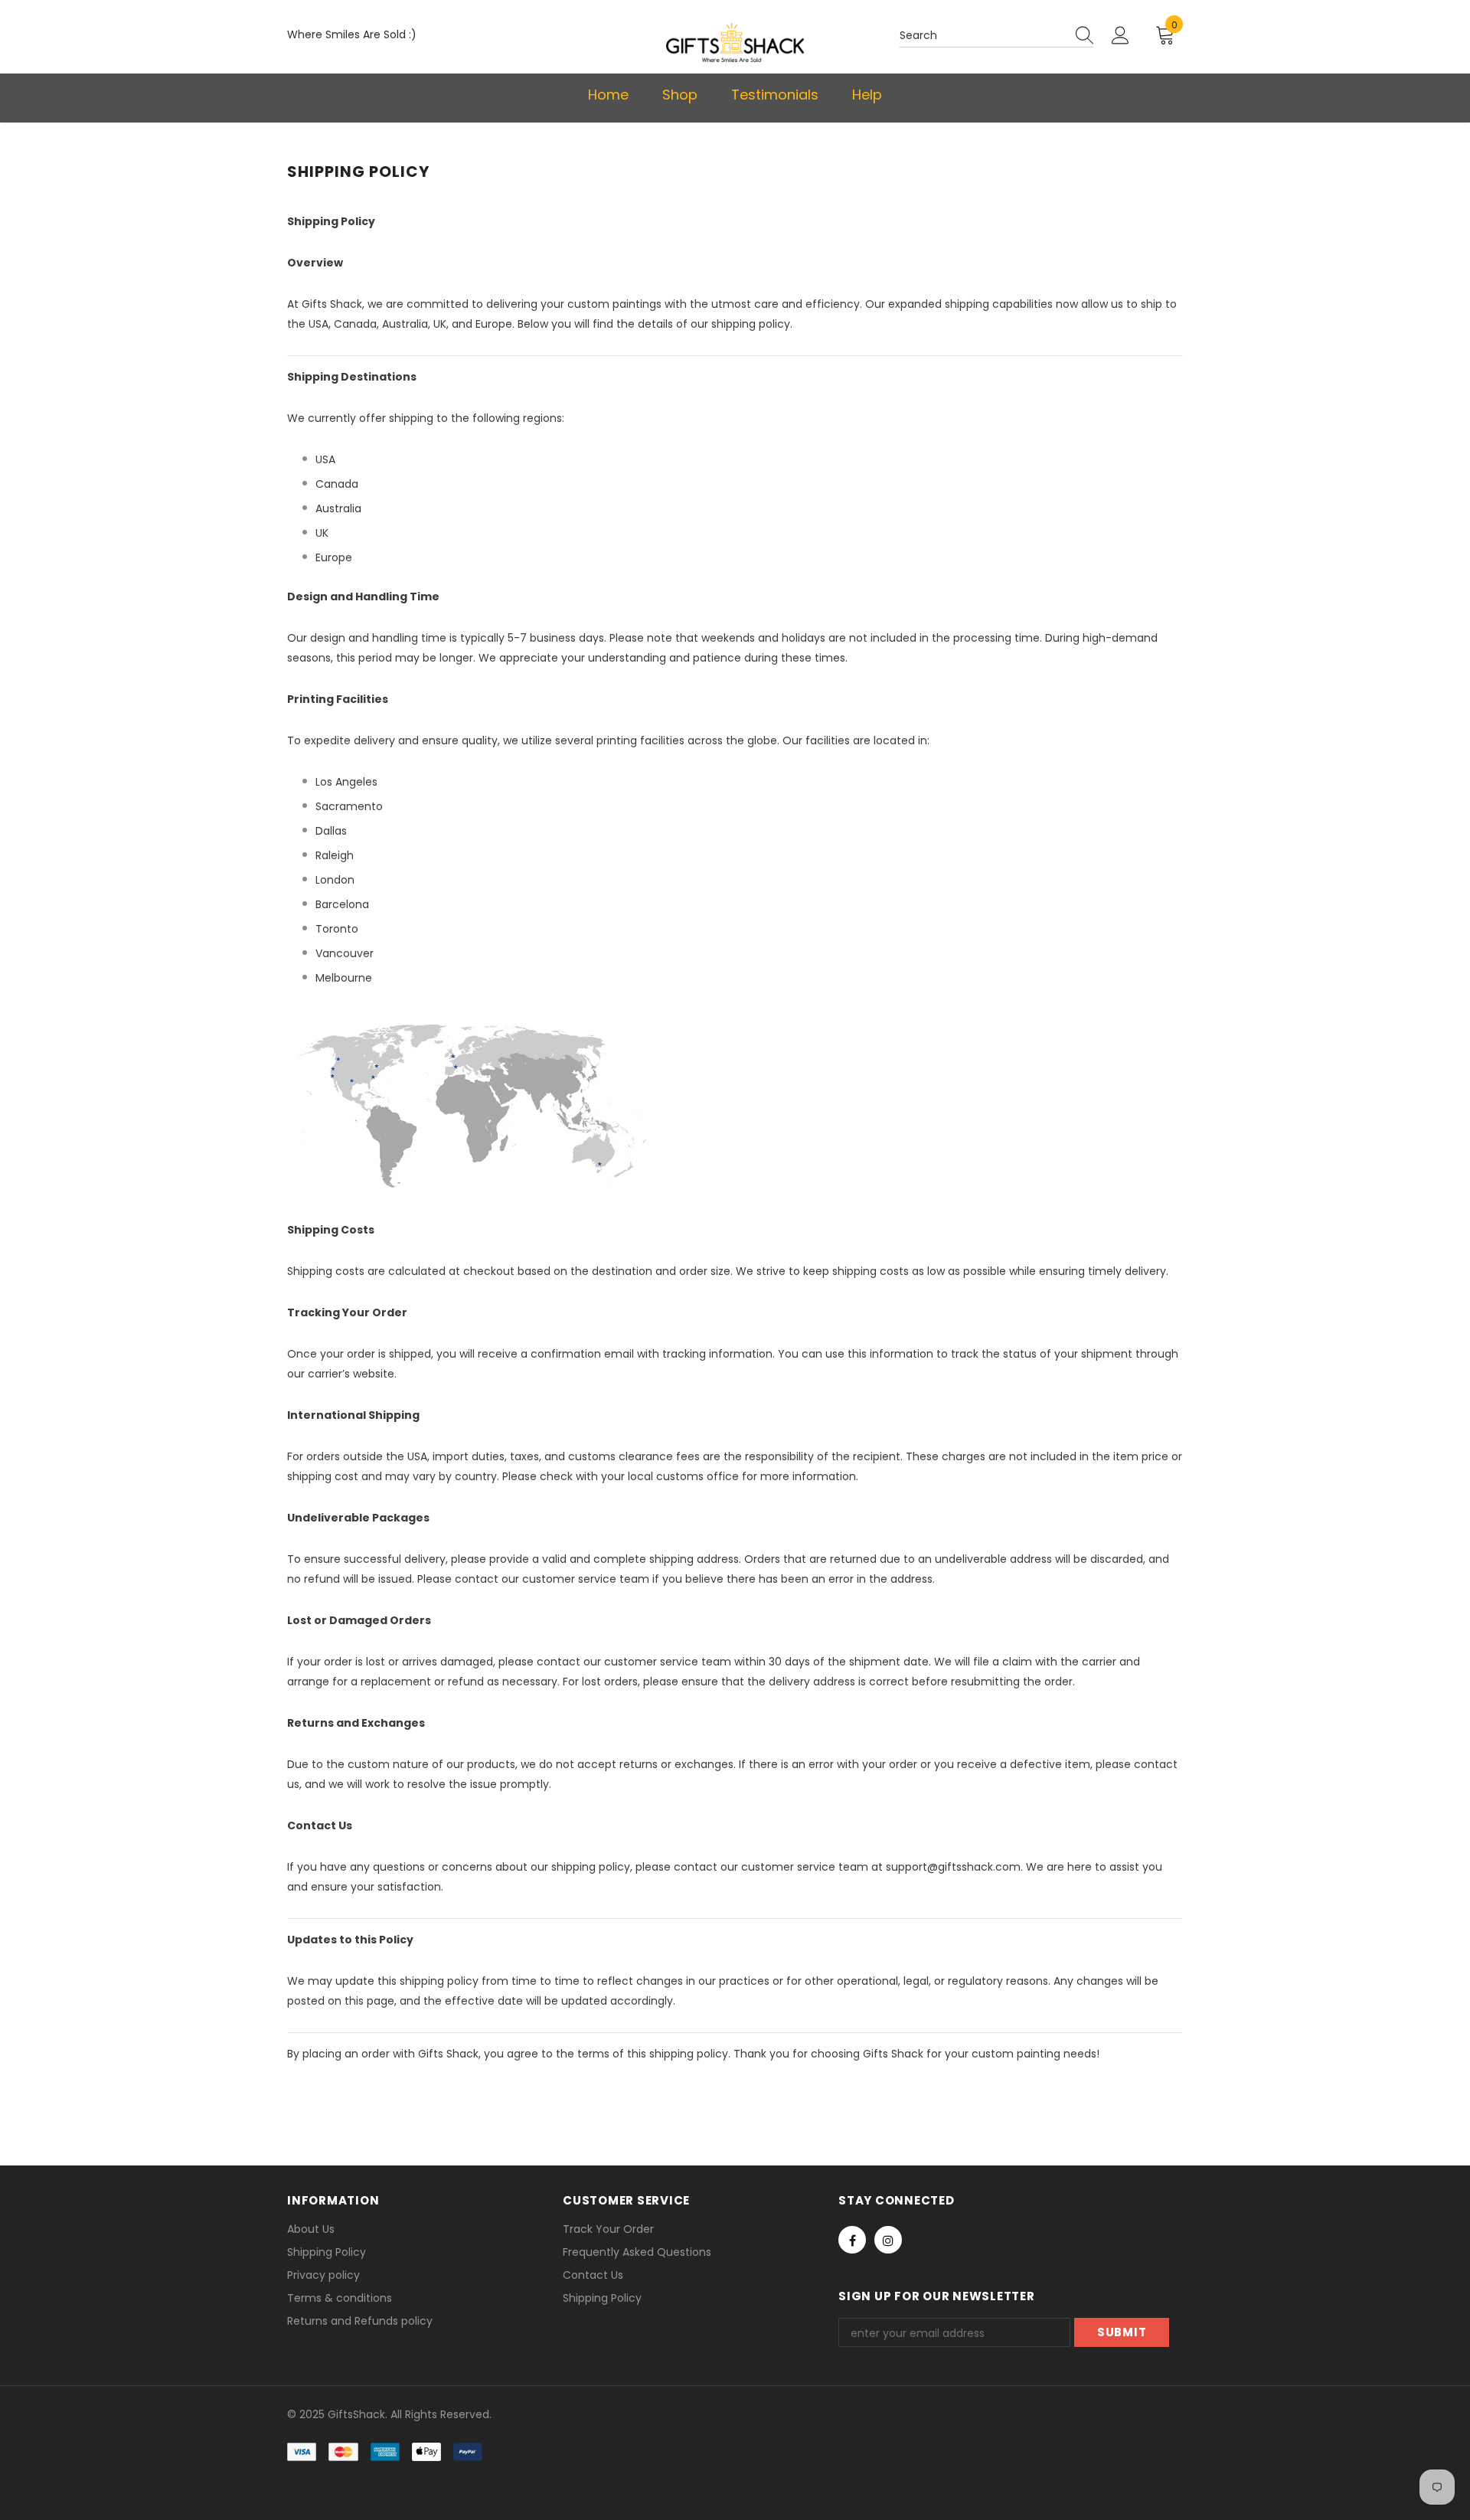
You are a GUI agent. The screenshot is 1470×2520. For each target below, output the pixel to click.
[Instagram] (888, 2240)
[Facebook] (852, 2240)
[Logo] (735, 42)
